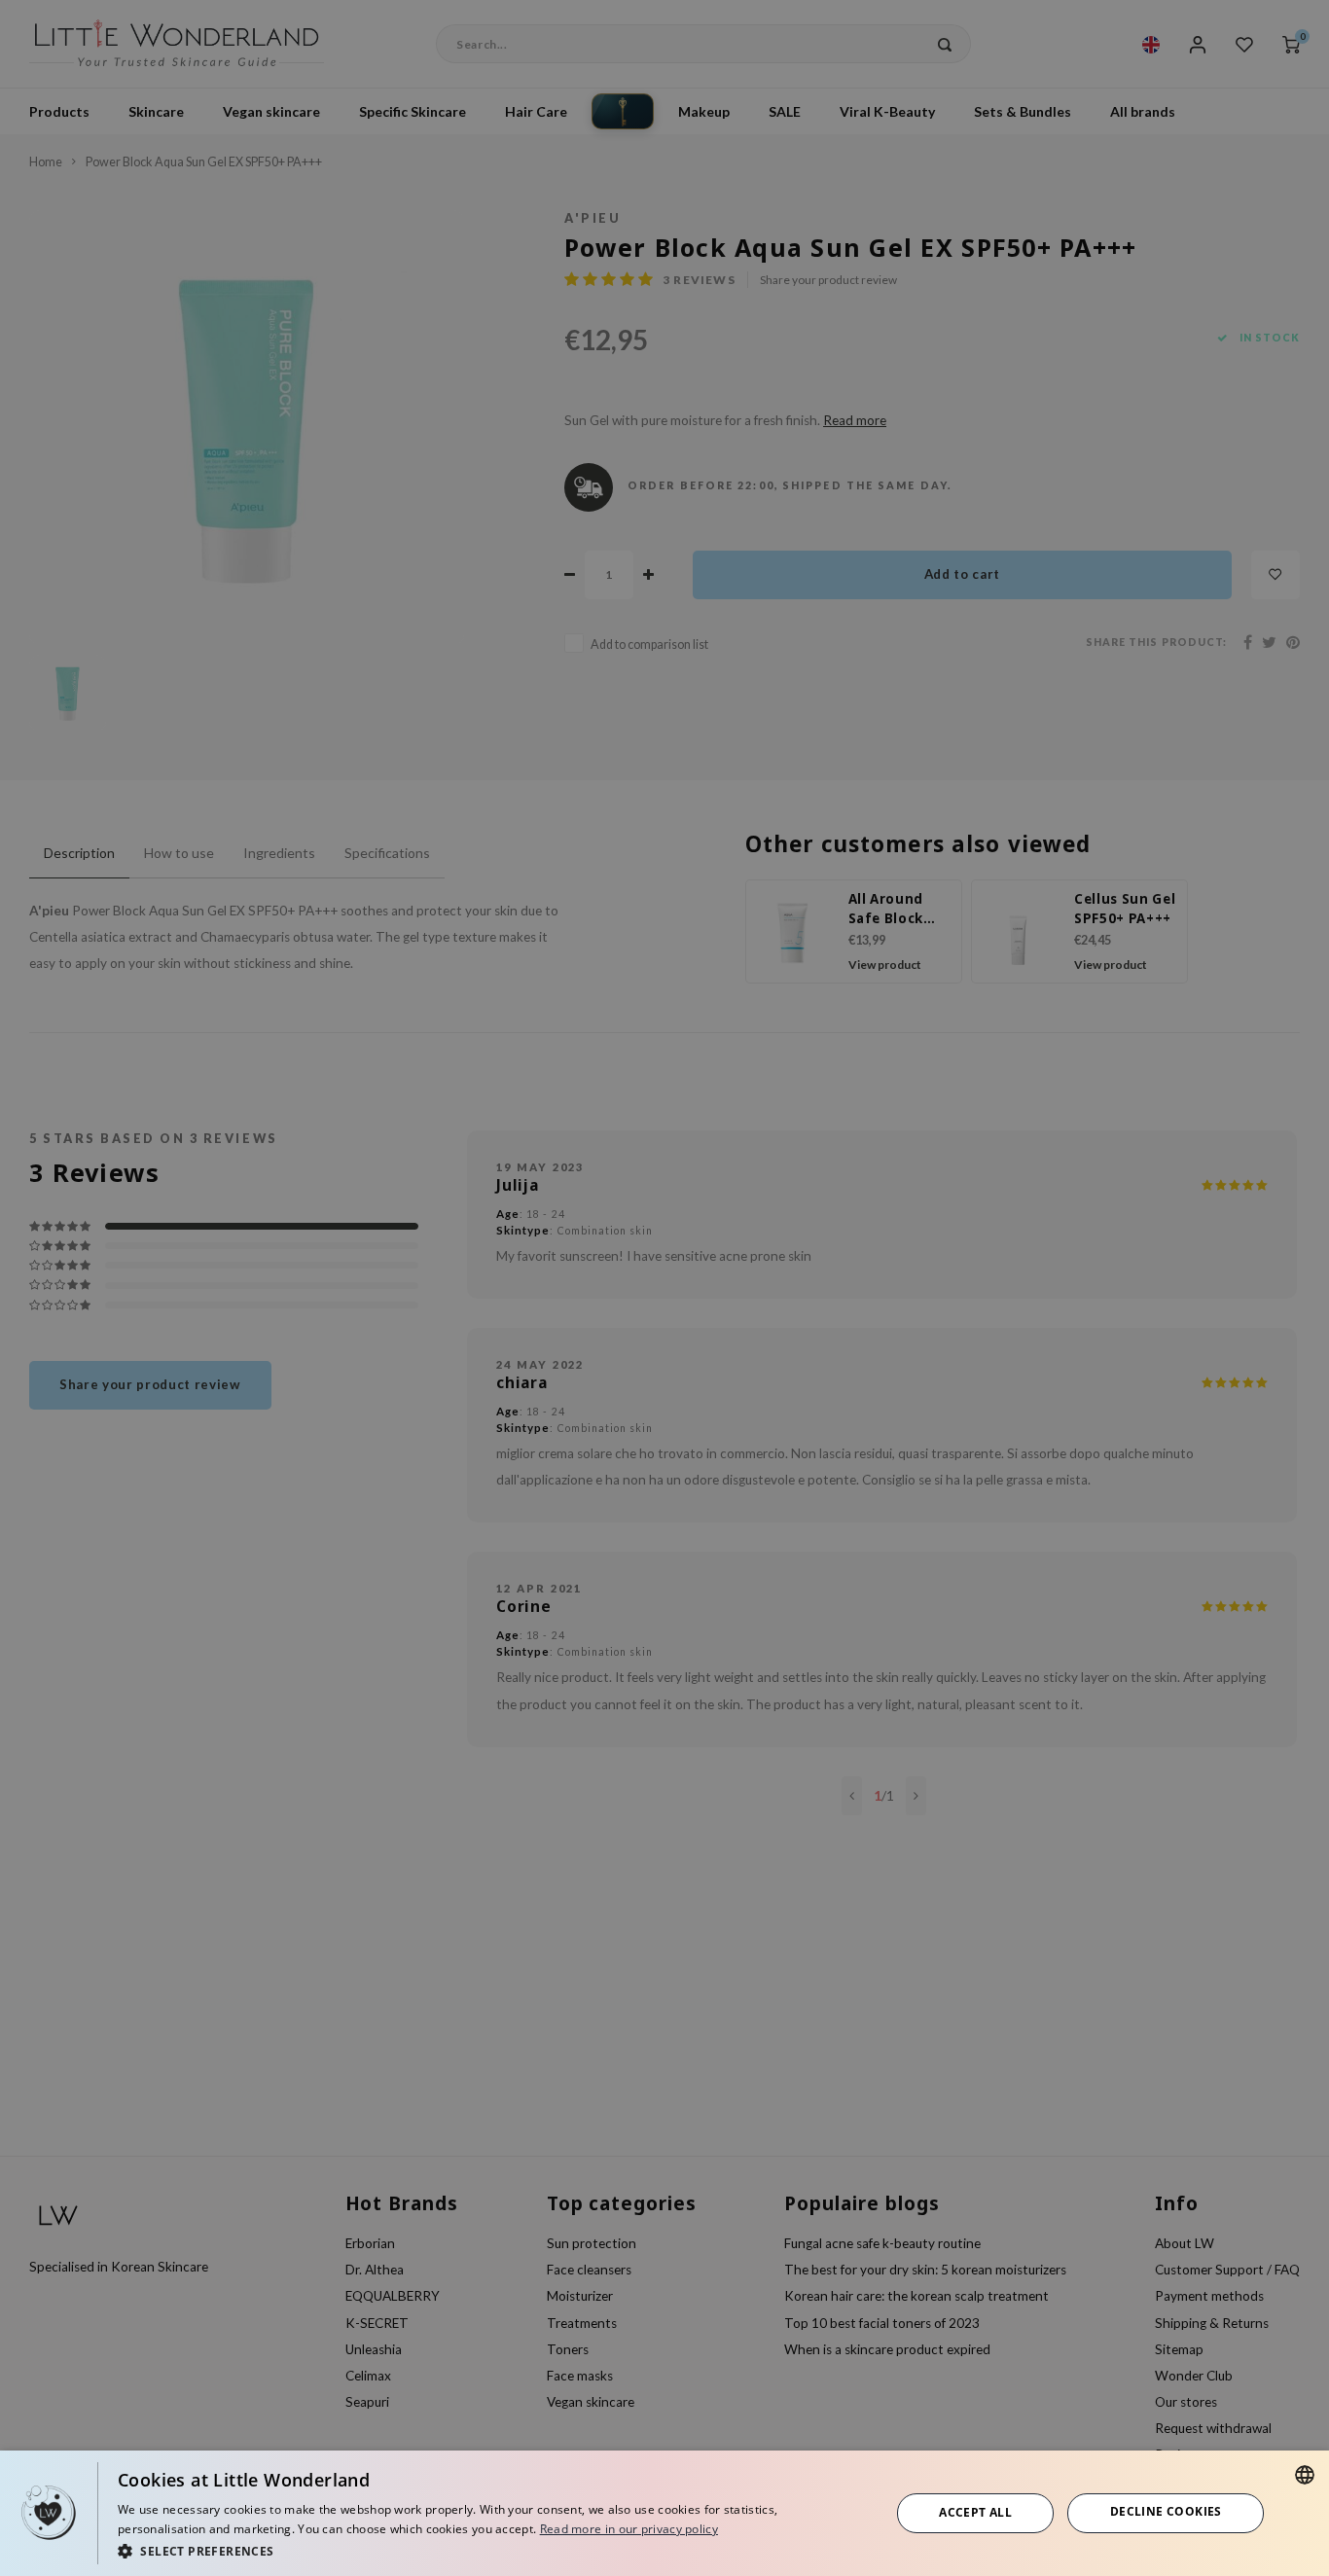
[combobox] (1305, 2475)
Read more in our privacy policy (629, 2529)
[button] (492, 2550)
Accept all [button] (975, 2512)
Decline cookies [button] (1166, 2511)
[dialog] (664, 2513)
